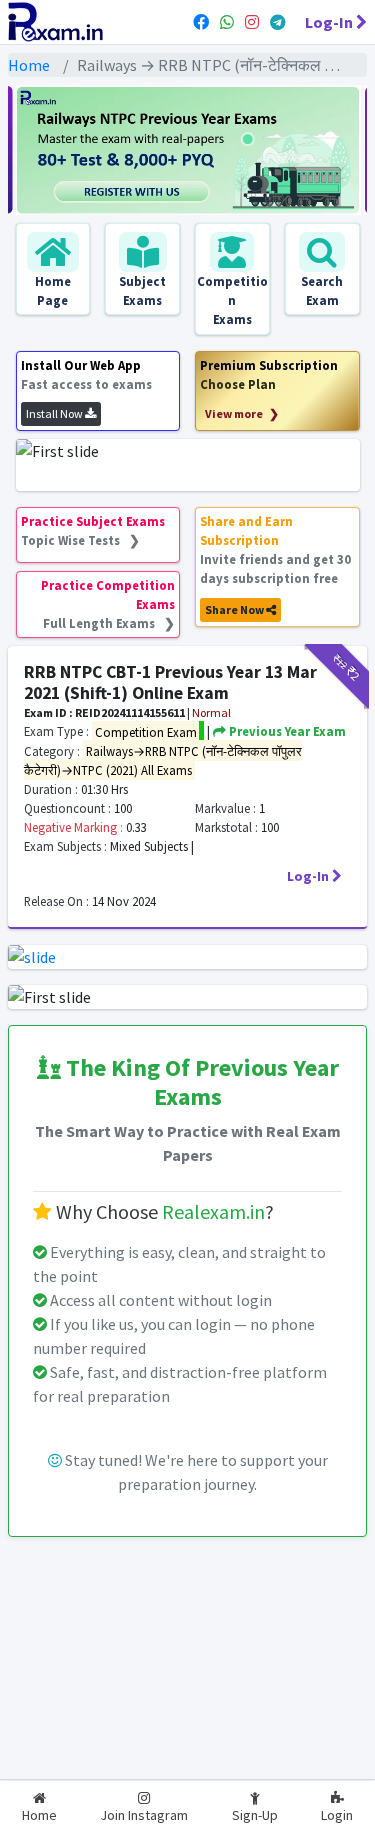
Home (29, 65)
